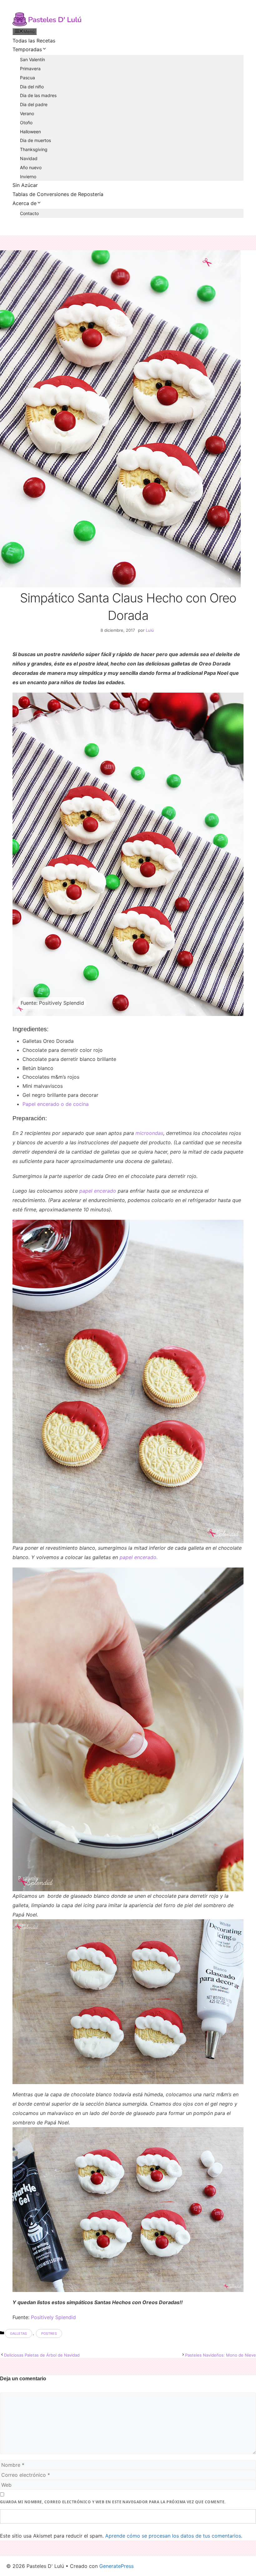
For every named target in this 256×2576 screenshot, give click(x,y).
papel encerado (98, 1191)
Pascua (27, 78)
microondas (149, 1133)
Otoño (26, 123)
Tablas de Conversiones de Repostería (58, 194)
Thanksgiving (34, 149)
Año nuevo (31, 167)
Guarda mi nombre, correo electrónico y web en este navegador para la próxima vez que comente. (113, 2502)
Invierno (28, 177)
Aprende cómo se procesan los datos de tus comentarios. (174, 2536)
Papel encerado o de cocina (56, 1104)
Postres (49, 2333)
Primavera (30, 69)
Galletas (18, 2333)
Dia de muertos (35, 140)
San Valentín (32, 59)
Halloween (30, 132)
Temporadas (27, 49)
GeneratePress (116, 2566)
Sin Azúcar (25, 185)
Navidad (29, 158)
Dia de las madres (38, 95)
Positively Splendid (53, 2317)
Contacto (29, 213)
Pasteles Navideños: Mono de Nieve (221, 2355)
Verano (27, 113)
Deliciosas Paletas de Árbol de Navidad (42, 2355)
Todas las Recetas (34, 41)
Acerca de (25, 203)
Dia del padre (34, 104)
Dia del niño (32, 87)
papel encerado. (139, 1557)
